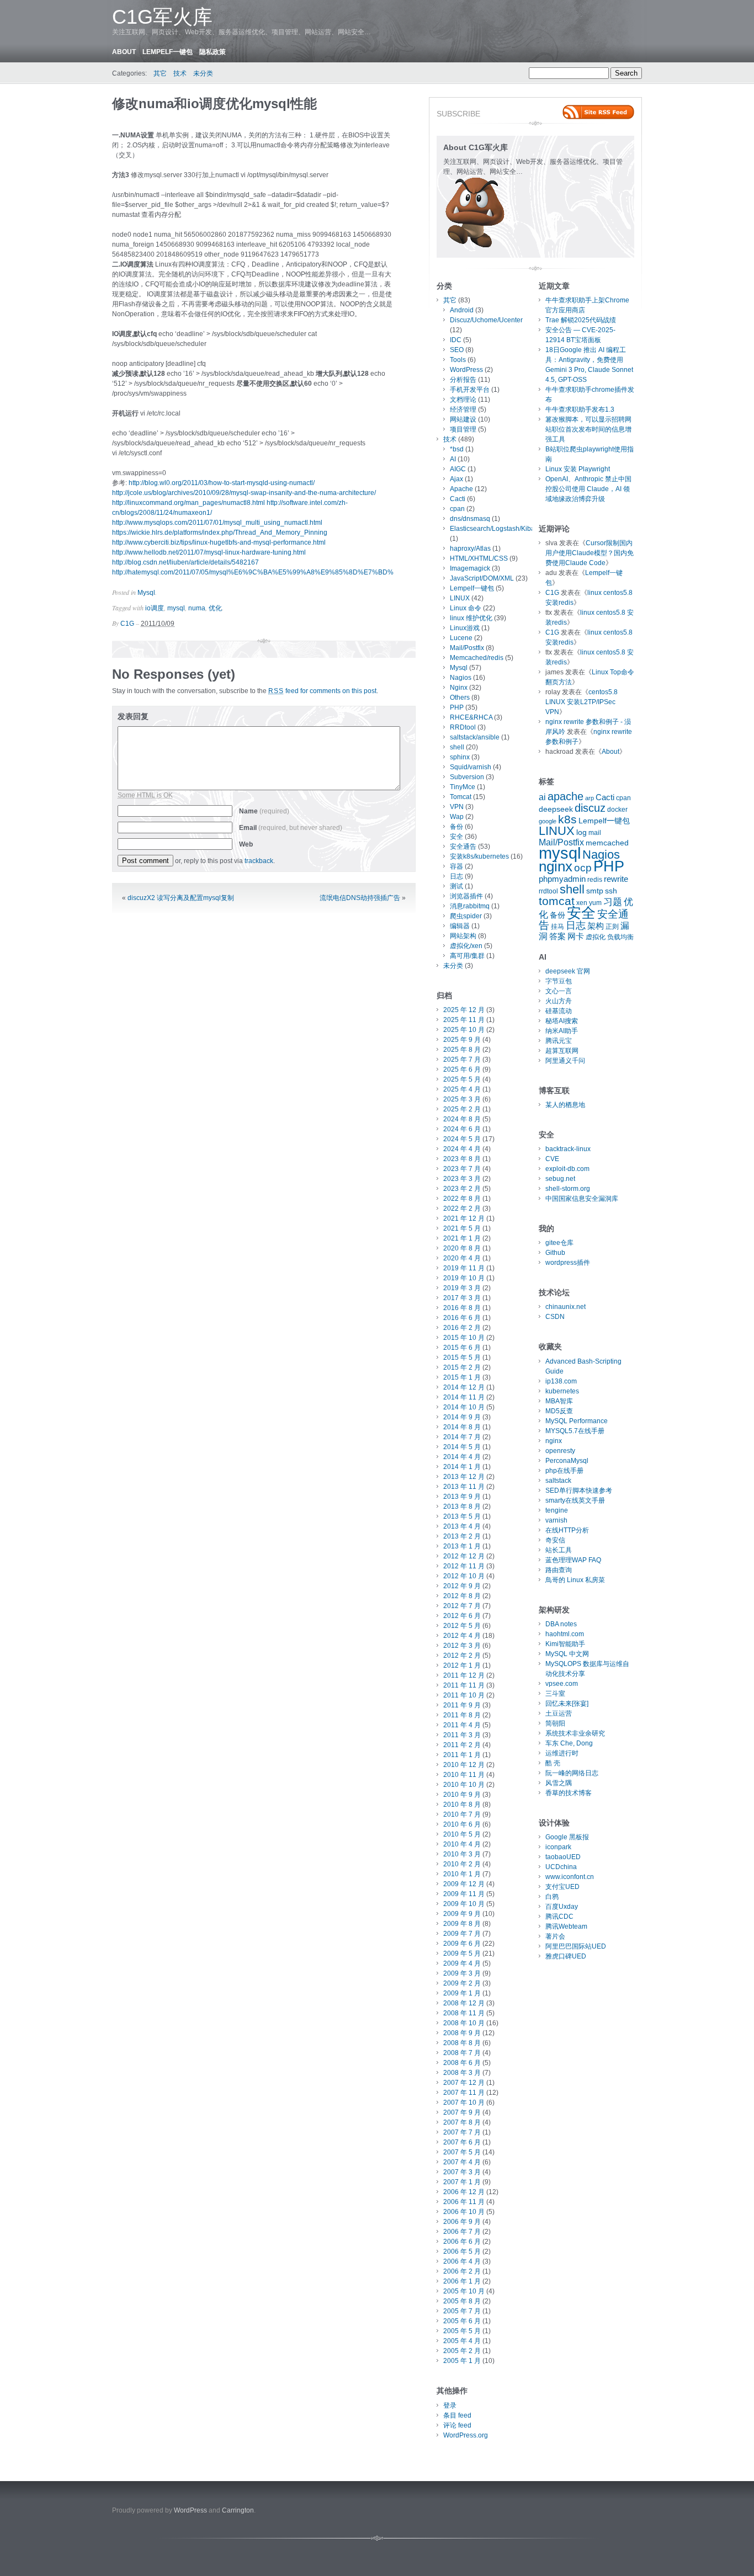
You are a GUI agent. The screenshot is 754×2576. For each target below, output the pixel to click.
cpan (457, 509)
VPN (457, 807)
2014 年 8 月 (462, 1427)
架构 (596, 926)
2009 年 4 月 (462, 1963)
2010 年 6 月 (462, 1824)
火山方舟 (559, 1001)
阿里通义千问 (565, 1061)
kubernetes (562, 1391)
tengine (557, 1510)
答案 (557, 936)
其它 (160, 73)
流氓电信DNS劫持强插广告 (360, 898)
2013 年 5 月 (462, 1516)
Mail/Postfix (467, 648)
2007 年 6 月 (462, 2142)
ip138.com (561, 1381)
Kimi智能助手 (565, 1644)
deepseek (556, 809)
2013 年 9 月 (462, 1497)
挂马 (557, 927)
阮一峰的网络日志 (572, 1773)
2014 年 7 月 (462, 1437)
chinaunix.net (565, 1307)
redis (595, 880)
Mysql (146, 593)
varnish (556, 1520)
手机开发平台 (470, 390)
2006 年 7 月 (462, 2232)
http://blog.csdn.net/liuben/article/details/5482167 (185, 562)
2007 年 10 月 (464, 2103)
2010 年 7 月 (462, 1814)
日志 (456, 876)
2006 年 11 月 (464, 2202)
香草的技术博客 (569, 1793)
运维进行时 (562, 1753)
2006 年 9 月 (462, 2222)
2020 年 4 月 (462, 1258)
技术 (180, 73)
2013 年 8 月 (462, 1507)
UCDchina (561, 1867)
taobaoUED (563, 1857)
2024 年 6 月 (462, 1129)
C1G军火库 (162, 17)
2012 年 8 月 (462, 1596)
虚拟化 (596, 937)
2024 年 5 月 (462, 1139)
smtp (595, 891)
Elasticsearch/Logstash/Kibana (496, 529)
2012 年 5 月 (462, 1626)
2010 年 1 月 (462, 1874)
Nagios (461, 678)
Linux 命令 (466, 608)
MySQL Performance (577, 1421)
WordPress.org (466, 2435)
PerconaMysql (567, 1461)
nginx (556, 866)
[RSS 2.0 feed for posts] (598, 112)
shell (457, 747)
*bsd (457, 449)
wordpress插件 (568, 1263)
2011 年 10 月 (464, 1695)
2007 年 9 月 (462, 2112)
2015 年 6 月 (462, 1348)
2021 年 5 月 (462, 1228)
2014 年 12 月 (464, 1387)
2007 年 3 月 (462, 2172)
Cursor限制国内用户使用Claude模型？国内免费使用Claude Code (590, 553)
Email (291, 828)
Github (555, 1253)
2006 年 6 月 (462, 2242)
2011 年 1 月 (462, 1755)
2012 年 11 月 (464, 1566)
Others (460, 698)
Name (264, 811)
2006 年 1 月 (462, 2281)
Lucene (461, 638)
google (548, 821)
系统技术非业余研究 (575, 1733)
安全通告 (463, 847)
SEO (457, 350)
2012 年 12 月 (464, 1556)
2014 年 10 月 (464, 1407)
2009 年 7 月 (462, 1934)
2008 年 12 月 (464, 2003)
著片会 (555, 1936)
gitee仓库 (559, 1243)
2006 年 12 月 (464, 2192)
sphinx (460, 757)
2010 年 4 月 (462, 1844)
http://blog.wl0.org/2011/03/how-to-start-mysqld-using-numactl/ (222, 483)
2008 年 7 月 (462, 2053)
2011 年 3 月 (462, 1735)
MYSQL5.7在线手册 (575, 1431)
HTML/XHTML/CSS (479, 558)
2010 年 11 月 (464, 1775)
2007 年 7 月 (462, 2132)
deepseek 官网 (568, 971)
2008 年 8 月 (462, 2043)
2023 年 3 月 (462, 1179)
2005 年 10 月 (464, 2291)
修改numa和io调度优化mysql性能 (214, 103)
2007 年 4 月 (462, 2162)
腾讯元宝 (559, 1041)
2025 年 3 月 (462, 1099)
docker (617, 810)
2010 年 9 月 (462, 1795)
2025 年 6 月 (462, 1069)
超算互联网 (562, 1051)
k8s (567, 819)
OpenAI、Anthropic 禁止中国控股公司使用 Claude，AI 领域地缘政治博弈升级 (588, 489)
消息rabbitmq (470, 906)
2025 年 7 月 (462, 1060)
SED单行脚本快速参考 (579, 1491)
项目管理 (463, 429)
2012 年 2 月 (462, 1656)
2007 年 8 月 (462, 2122)
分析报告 (463, 380)
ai (542, 797)
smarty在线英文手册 (575, 1500)
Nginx (459, 688)
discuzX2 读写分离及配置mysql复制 (181, 898)
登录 (450, 2405)
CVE (552, 1159)
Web (246, 844)
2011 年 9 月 (462, 1705)
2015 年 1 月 (462, 1377)
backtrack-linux (568, 1149)
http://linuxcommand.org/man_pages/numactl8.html (189, 503)
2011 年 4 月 (462, 1725)
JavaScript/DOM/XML (482, 578)
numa (197, 608)
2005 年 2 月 (462, 2351)
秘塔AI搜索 (562, 1021)
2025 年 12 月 (464, 1010)
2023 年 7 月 (462, 1169)
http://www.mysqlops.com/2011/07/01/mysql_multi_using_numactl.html (217, 523)
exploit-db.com (567, 1169)
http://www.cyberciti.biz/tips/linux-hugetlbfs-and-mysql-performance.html (219, 542)
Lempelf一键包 (168, 52)
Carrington (238, 2510)
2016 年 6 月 (462, 1318)
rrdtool (548, 891)
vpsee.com (562, 1684)
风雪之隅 (559, 1783)
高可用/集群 (467, 956)
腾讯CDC (559, 1917)
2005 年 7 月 (462, 2311)
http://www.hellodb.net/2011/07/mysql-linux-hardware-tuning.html (209, 552)
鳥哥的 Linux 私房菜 (575, 1580)
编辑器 (460, 926)
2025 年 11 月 (464, 1020)
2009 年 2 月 (462, 1983)
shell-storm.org (568, 1189)
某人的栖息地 (565, 1105)
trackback (259, 861)
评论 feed (457, 2425)
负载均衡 (620, 937)
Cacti (458, 499)
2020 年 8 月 (462, 1248)
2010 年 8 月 (462, 1805)
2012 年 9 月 (462, 1586)
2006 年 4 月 (462, 2261)
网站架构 (463, 936)
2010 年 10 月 (464, 1785)
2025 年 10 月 (464, 1030)
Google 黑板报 (567, 1837)
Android (462, 310)
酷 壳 (553, 1763)
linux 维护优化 (471, 618)
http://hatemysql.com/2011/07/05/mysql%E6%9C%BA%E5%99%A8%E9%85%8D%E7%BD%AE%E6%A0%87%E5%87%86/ (300, 572)
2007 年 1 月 (462, 2182)
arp (590, 798)
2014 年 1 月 (462, 1467)
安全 (456, 837)
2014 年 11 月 (464, 1397)
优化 (215, 608)
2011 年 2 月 (462, 1745)
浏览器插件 (466, 896)
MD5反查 (559, 1411)
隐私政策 (213, 52)
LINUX (460, 598)
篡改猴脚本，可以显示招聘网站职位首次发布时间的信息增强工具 (588, 429)
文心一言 (559, 991)
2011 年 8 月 (462, 1715)
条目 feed (457, 2415)
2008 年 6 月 (462, 2063)
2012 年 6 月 (462, 1616)
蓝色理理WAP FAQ (573, 1560)
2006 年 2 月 (462, 2271)
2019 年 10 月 (464, 1278)
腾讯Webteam (566, 1926)
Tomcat (461, 797)
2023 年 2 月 (462, 1189)
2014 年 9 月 (462, 1417)
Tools (458, 360)
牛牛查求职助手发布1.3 (580, 409)
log (582, 832)
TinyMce (463, 787)
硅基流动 (559, 1011)
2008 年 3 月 (462, 2073)
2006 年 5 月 (462, 2252)
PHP (457, 707)
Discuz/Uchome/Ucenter (486, 320)
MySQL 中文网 (567, 1654)
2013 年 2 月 (462, 1536)
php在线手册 (564, 1471)
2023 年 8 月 (462, 1159)
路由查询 (559, 1570)
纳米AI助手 (562, 1031)
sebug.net (560, 1179)
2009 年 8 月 (462, 1924)
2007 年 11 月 (464, 2093)
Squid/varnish (471, 767)
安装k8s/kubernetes (479, 856)
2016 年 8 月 (462, 1308)
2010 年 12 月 (464, 1765)
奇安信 (555, 1540)
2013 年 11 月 (464, 1487)
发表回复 (133, 716)
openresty (560, 1451)
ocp (583, 868)
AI (453, 459)
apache (565, 796)
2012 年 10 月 (464, 1576)
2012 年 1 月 (462, 1665)
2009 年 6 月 (462, 1944)
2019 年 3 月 (462, 1288)
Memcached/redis (477, 658)
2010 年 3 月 (462, 1854)
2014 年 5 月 (462, 1447)
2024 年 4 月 (462, 1149)
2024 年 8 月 (462, 1119)
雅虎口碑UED (566, 1956)
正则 (612, 927)
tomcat (557, 901)
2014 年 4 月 (462, 1457)
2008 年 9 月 (462, 2033)
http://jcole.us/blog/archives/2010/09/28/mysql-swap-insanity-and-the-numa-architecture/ (244, 493)
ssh (611, 891)
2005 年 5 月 (462, 2331)
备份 (456, 827)
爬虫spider (466, 916)
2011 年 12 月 (464, 1675)
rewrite (616, 879)
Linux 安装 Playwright (578, 469)
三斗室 (555, 1694)
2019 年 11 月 (464, 1268)
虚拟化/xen (466, 946)
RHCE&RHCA (471, 717)
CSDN (555, 1317)
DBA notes (561, 1624)
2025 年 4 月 (462, 1089)
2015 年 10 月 (464, 1338)
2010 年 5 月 (462, 1834)
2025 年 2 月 (462, 1109)
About (124, 52)
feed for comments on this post (322, 691)
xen (582, 903)
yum (595, 903)
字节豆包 (559, 981)
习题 (613, 902)
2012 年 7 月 (462, 1606)
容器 (456, 866)
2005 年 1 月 (462, 2361)
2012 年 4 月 (462, 1636)
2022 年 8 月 (462, 1199)
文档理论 (463, 400)
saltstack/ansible (475, 737)
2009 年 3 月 (462, 1973)
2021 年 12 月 (464, 1218)
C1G (127, 624)
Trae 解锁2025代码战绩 (581, 320)
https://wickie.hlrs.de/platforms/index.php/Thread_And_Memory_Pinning (220, 533)
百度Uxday (562, 1907)
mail (595, 833)
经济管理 (463, 409)
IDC (456, 340)
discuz (590, 808)
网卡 (576, 936)
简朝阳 (555, 1723)
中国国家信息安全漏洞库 (582, 1199)
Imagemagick (470, 568)
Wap (457, 817)
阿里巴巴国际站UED (576, 1946)
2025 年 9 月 (462, 1040)
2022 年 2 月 (462, 1209)
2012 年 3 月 (462, 1646)
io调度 (155, 608)
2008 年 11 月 (464, 2013)
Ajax (456, 479)
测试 (456, 886)
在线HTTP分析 (567, 1530)
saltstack (558, 1481)
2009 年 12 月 (464, 1884)
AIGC (458, 469)
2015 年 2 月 (462, 1367)
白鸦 (552, 1897)
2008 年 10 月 (464, 2023)
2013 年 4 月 (462, 1526)
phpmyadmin (562, 879)
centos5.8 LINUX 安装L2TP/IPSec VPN (582, 702)
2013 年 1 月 (462, 1546)
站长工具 (559, 1550)
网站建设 (463, 419)
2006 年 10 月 (464, 2212)
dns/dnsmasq (470, 519)
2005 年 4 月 (462, 2341)
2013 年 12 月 (464, 1477)
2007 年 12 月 (464, 2083)
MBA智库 (559, 1401)
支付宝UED (562, 1887)
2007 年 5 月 (462, 2152)
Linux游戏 (465, 628)
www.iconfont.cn (570, 1877)
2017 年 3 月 (462, 1298)
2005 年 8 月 (462, 2301)
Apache (461, 489)
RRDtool (463, 727)
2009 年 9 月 (462, 1914)
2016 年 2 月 (462, 1328)
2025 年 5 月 (462, 1079)
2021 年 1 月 (462, 1238)
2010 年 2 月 (462, 1864)
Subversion (467, 777)
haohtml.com (565, 1634)
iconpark (558, 1847)
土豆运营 (559, 1713)
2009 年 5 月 (462, 1954)
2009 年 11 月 (464, 1894)
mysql (176, 608)
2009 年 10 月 (464, 1904)
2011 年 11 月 (464, 1685)
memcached (607, 843)
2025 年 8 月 (462, 1050)
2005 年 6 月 (462, 2321)
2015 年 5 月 (462, 1358)
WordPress (466, 370)
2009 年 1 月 (462, 1993)
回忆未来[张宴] (567, 1704)
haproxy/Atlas (470, 549)
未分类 (203, 73)
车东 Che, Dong (569, 1743)
